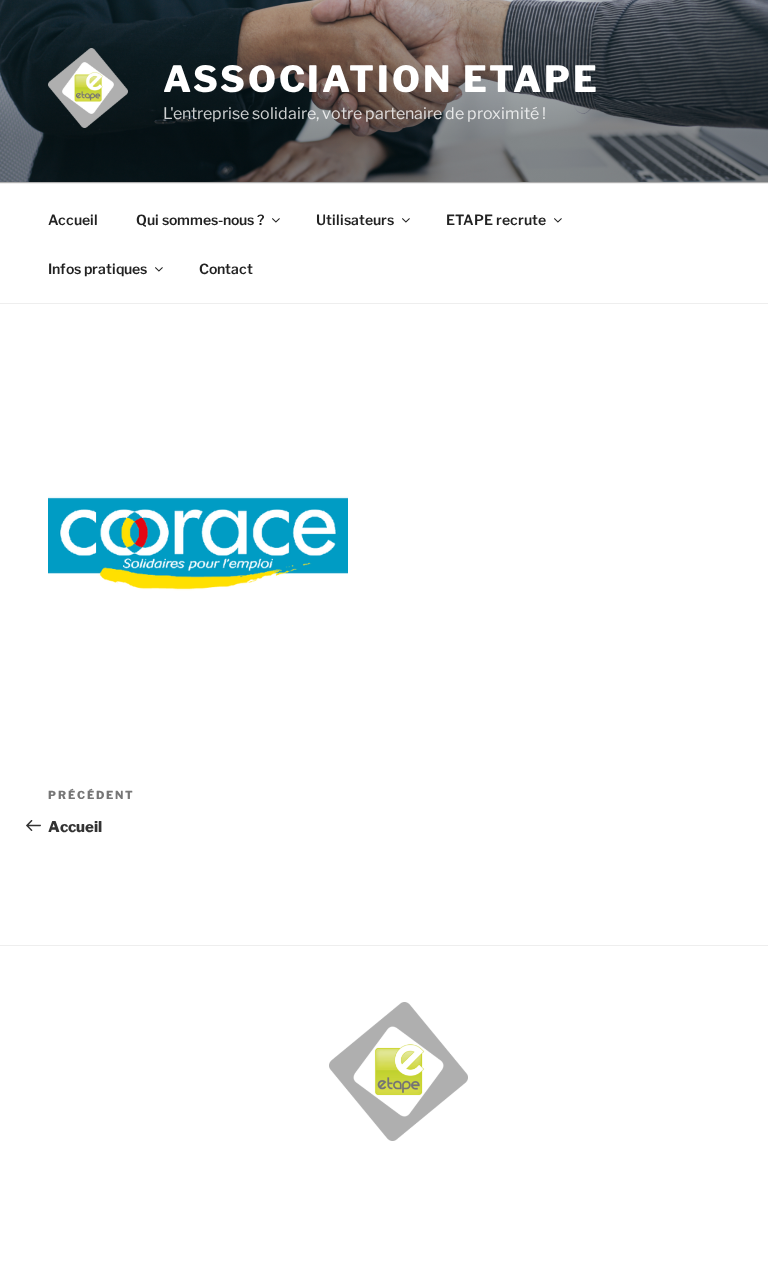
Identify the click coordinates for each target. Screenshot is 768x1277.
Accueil (73, 219)
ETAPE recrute (496, 219)
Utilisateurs (355, 219)
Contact (226, 268)
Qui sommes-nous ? (200, 219)
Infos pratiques (97, 268)
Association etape (381, 79)
